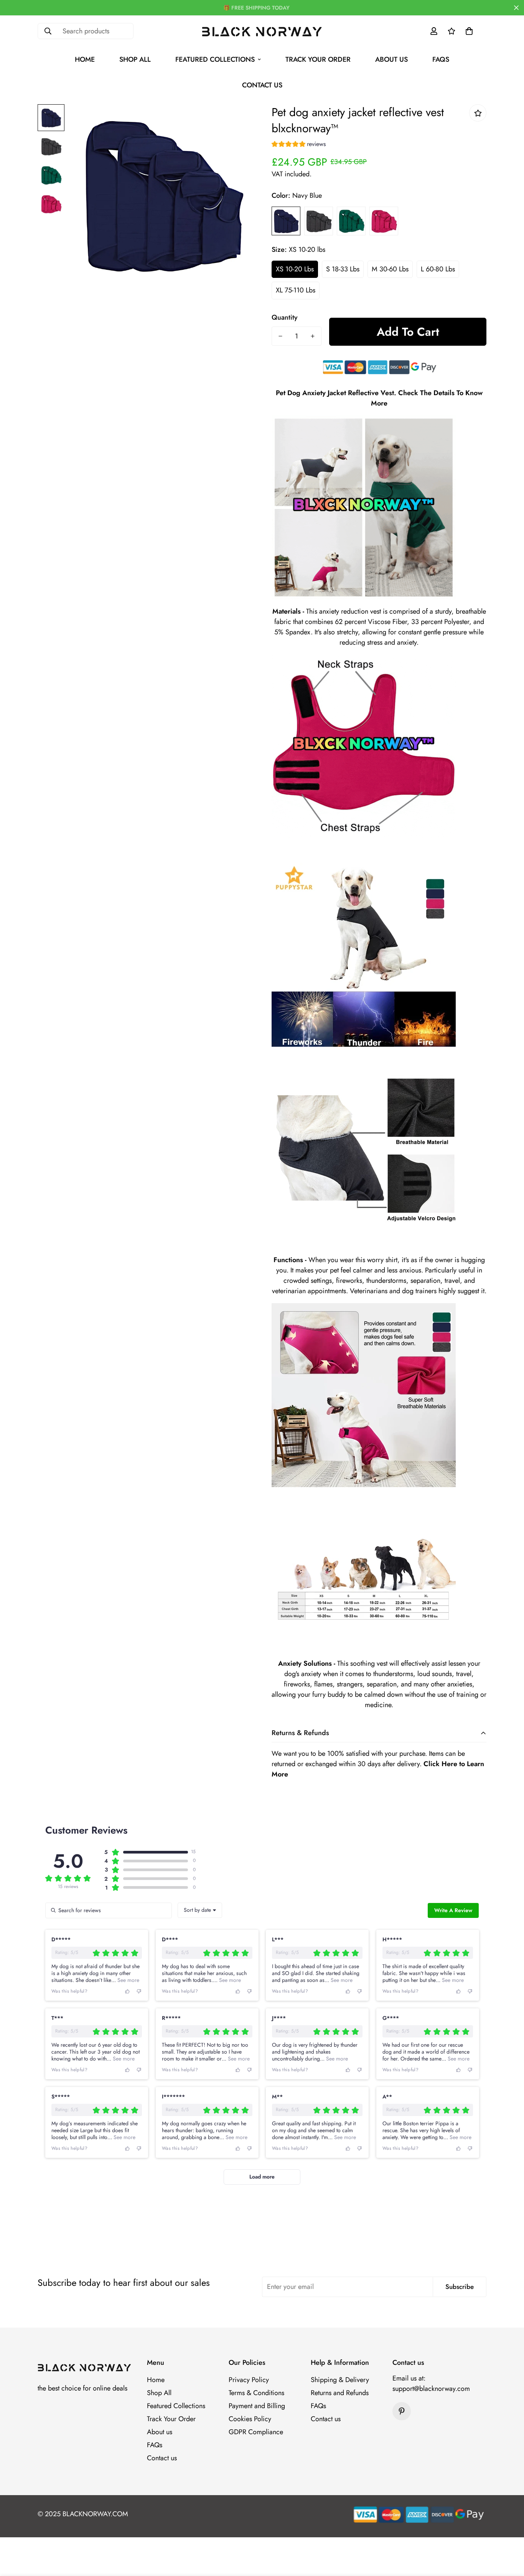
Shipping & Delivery (340, 2380)
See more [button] (128, 1980)
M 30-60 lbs (390, 269)
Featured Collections (215, 59)
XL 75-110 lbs (296, 290)
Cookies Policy (250, 2419)
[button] (469, 31)
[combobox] (200, 1910)
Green (351, 221)
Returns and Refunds (340, 2393)
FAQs (441, 59)
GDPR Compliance (256, 2432)
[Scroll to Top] (509, 2534)
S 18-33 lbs (343, 269)
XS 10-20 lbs (295, 269)
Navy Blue (286, 221)
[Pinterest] (402, 2411)
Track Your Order (318, 59)
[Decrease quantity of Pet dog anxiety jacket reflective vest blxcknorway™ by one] (280, 336)
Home (85, 59)
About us (391, 59)
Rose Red (384, 221)
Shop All (135, 59)
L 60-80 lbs (438, 269)
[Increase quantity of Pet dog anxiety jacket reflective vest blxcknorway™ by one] (313, 336)
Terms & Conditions (256, 2393)
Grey (319, 221)
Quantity (285, 317)
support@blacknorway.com (431, 2389)
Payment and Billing (257, 2406)
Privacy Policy (249, 2380)
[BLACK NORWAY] (262, 31)
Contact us (262, 85)
